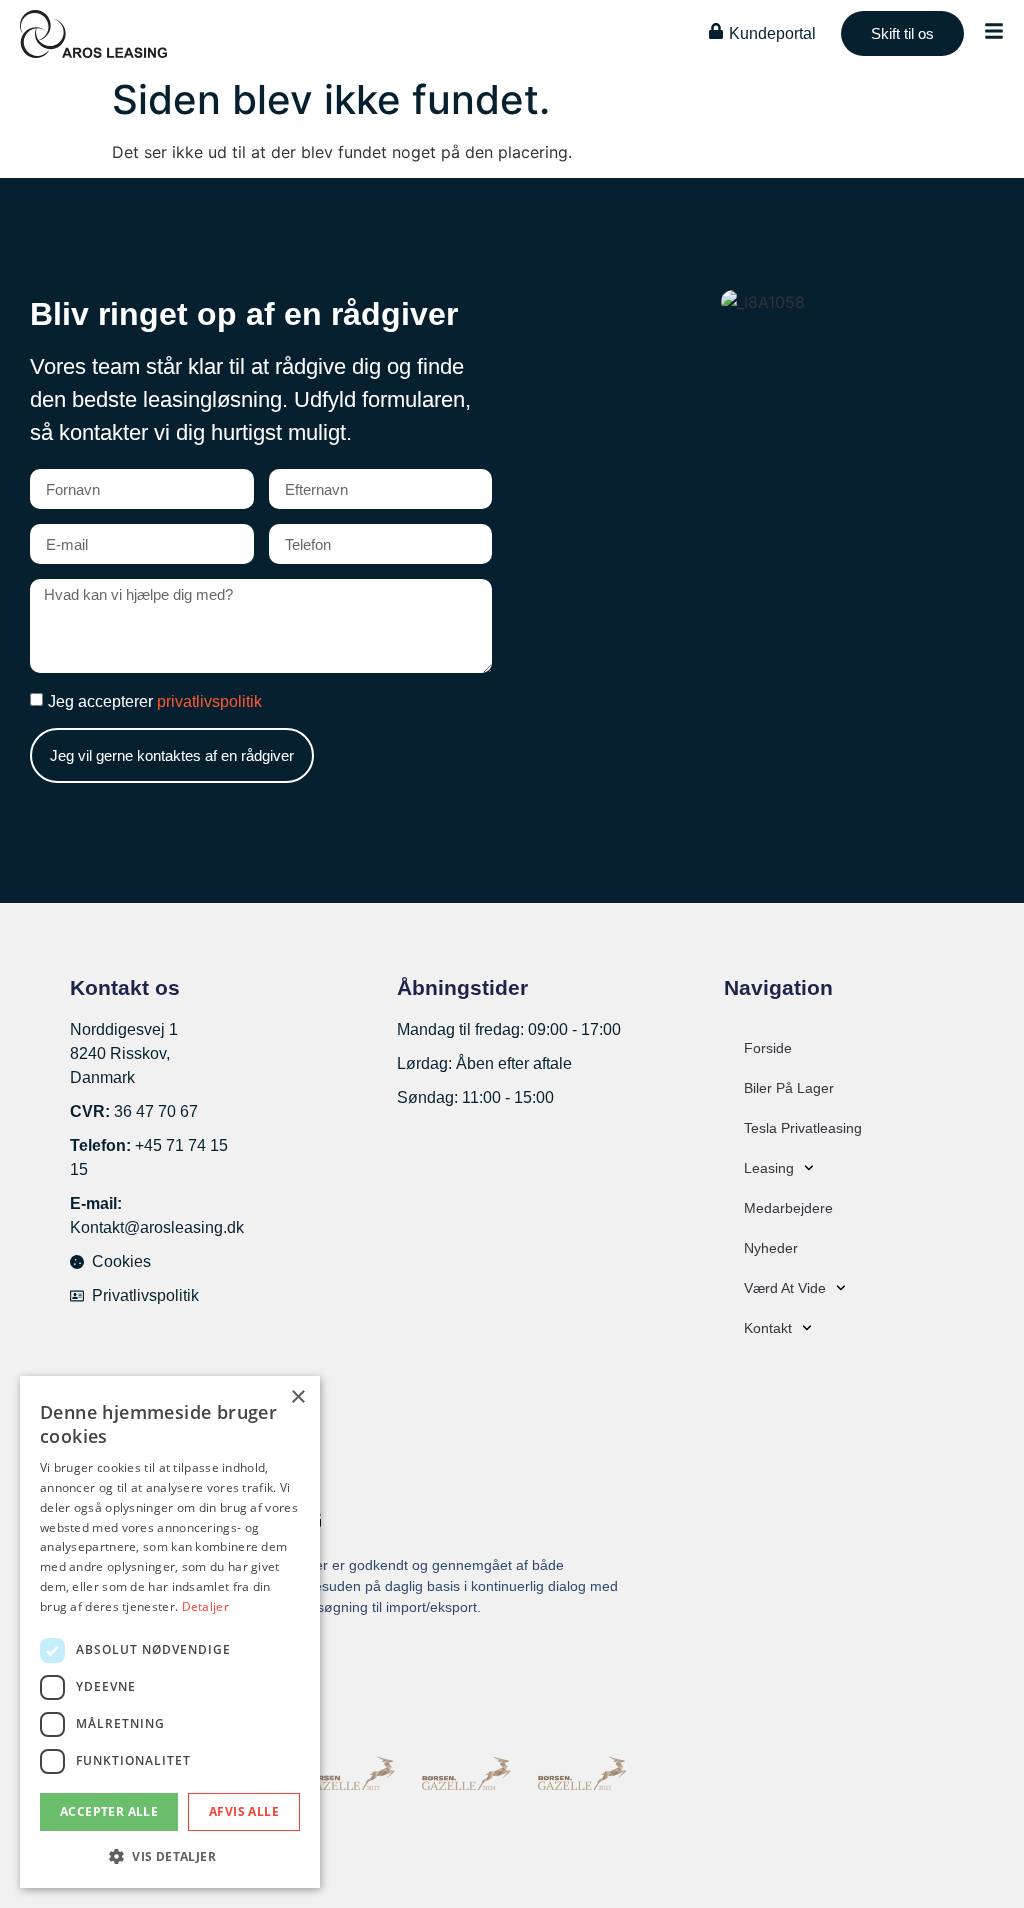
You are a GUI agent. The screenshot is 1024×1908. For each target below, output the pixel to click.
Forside (768, 1048)
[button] (170, 1856)
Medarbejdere (788, 1208)
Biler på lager (789, 1088)
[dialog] (170, 1632)
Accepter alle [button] (109, 1811)
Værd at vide (785, 1288)
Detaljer (205, 1606)
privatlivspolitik (209, 701)
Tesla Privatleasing (803, 1128)
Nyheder (771, 1248)
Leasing (769, 1168)
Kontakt (768, 1328)
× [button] (297, 1397)
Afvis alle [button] (244, 1811)
